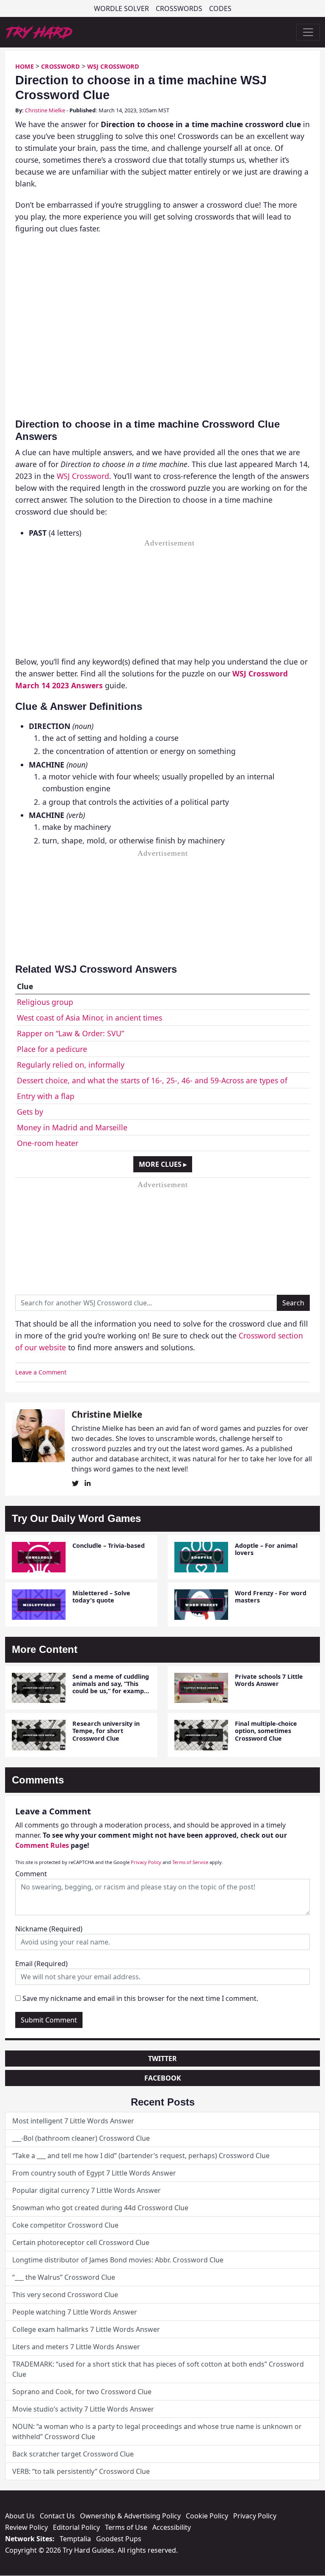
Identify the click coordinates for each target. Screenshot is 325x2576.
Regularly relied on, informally (71, 1065)
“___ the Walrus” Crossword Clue (64, 2277)
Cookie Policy (207, 2516)
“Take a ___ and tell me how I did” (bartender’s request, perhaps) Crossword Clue (141, 2156)
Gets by (30, 1112)
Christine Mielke (45, 110)
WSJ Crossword (113, 66)
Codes (220, 8)
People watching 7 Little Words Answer (75, 2312)
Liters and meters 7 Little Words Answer (76, 2347)
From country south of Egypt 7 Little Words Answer (94, 2173)
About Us (20, 2516)
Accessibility (172, 2527)
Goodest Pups (119, 2539)
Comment (31, 1874)
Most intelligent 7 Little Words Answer (73, 2121)
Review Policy (26, 2527)
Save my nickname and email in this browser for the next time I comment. (140, 1998)
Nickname (49, 1929)
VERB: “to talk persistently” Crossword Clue (81, 2471)
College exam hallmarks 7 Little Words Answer (86, 2329)
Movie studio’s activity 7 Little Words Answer (83, 2409)
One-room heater (48, 1143)
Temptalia (75, 2539)
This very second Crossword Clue (65, 2295)
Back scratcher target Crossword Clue (73, 2454)
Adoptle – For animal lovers (266, 1549)
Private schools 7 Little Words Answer (269, 1680)
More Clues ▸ (163, 1164)
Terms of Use (126, 2527)
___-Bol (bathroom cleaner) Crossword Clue (81, 2138)
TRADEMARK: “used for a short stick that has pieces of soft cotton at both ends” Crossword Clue (158, 2369)
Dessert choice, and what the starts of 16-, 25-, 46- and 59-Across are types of (152, 1080)
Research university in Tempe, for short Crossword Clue (106, 1731)
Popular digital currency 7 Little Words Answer (87, 2190)
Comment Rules (42, 1845)
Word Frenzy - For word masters (271, 1597)
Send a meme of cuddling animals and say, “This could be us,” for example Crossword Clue (111, 1687)
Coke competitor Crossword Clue (65, 2225)
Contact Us (57, 2516)
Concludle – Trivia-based (109, 1545)
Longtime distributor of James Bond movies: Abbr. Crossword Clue (118, 2260)
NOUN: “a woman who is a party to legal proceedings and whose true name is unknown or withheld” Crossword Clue (157, 2431)
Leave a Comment (41, 1372)
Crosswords (179, 8)
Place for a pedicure (52, 1049)
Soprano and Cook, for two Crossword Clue (82, 2392)
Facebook (163, 2078)
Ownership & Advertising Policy (130, 2516)
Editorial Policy (76, 2527)
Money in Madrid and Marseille (72, 1127)
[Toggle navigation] (308, 32)
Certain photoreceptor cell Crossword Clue (81, 2242)
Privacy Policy (146, 1862)
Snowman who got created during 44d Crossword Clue (100, 2208)
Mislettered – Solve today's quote (101, 1597)
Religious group (45, 1002)
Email (41, 1964)
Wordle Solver (121, 8)
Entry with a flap (46, 1096)
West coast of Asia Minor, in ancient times (90, 1018)
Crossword (61, 66)
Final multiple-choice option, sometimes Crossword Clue (266, 1731)
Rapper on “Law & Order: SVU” (70, 1033)
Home (25, 66)
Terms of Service (190, 1862)
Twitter (162, 2059)
